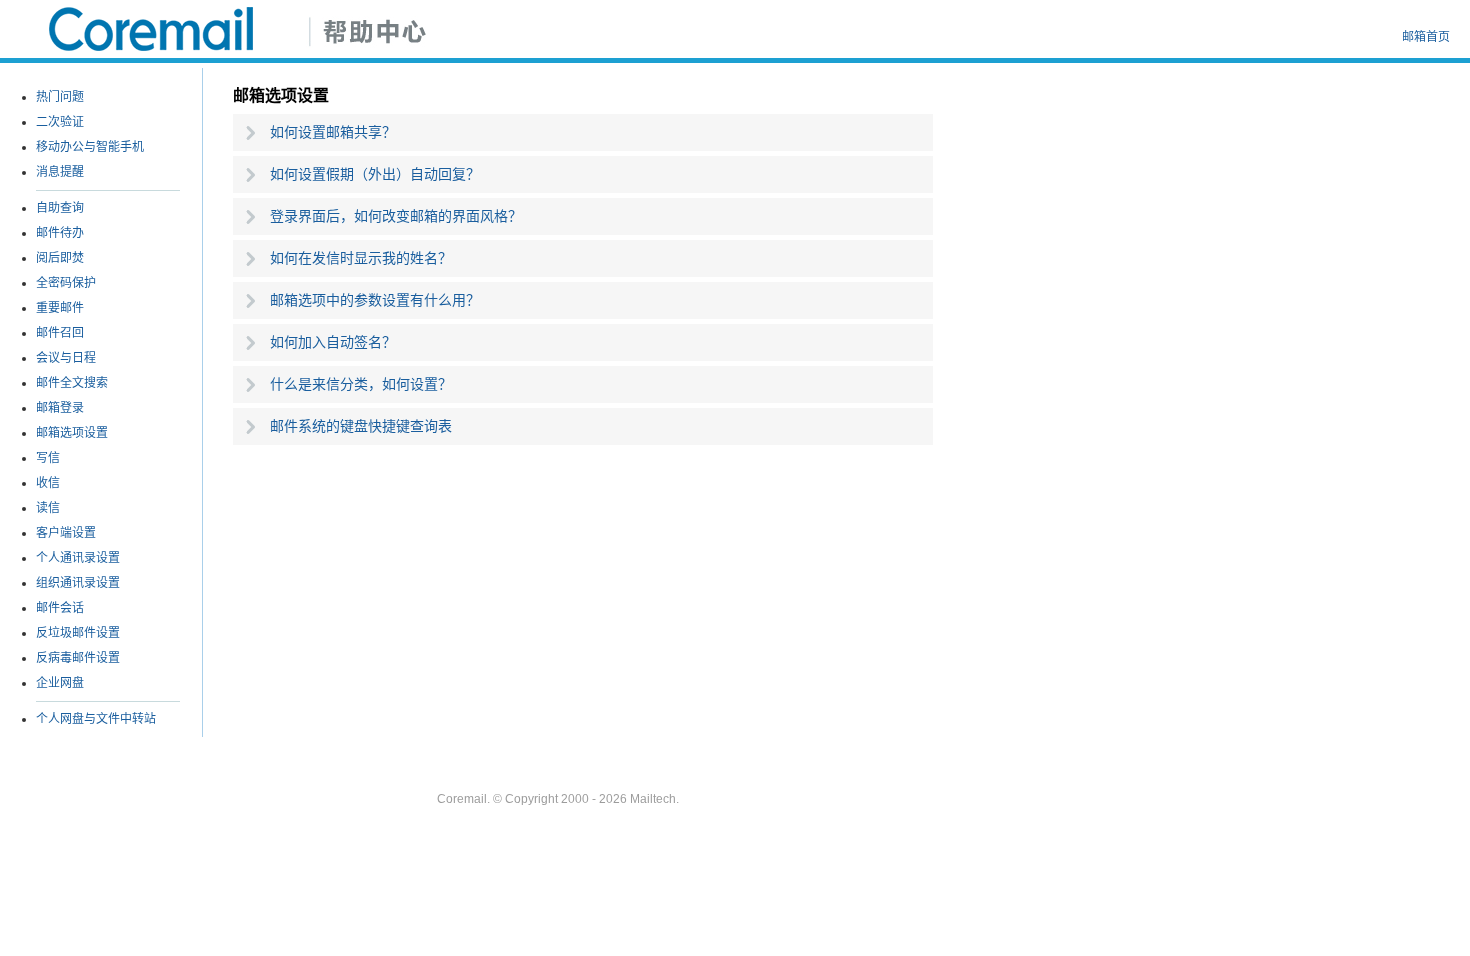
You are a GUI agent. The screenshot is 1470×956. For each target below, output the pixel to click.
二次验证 (60, 122)
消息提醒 (60, 172)
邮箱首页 (1426, 37)
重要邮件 (60, 308)
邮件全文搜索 (72, 383)
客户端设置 (66, 533)
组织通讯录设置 (78, 583)
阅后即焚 (60, 258)
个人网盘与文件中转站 (96, 719)
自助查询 (60, 208)
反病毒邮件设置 (78, 658)
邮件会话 (60, 608)
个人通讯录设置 (78, 558)
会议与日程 (66, 358)
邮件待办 (60, 233)
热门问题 (60, 97)
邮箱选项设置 (72, 433)
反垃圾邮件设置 (78, 633)
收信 (48, 483)
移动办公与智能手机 (90, 147)
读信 (48, 508)
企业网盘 (60, 683)
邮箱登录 (60, 408)
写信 (48, 458)
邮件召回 (60, 333)
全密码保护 (66, 283)
